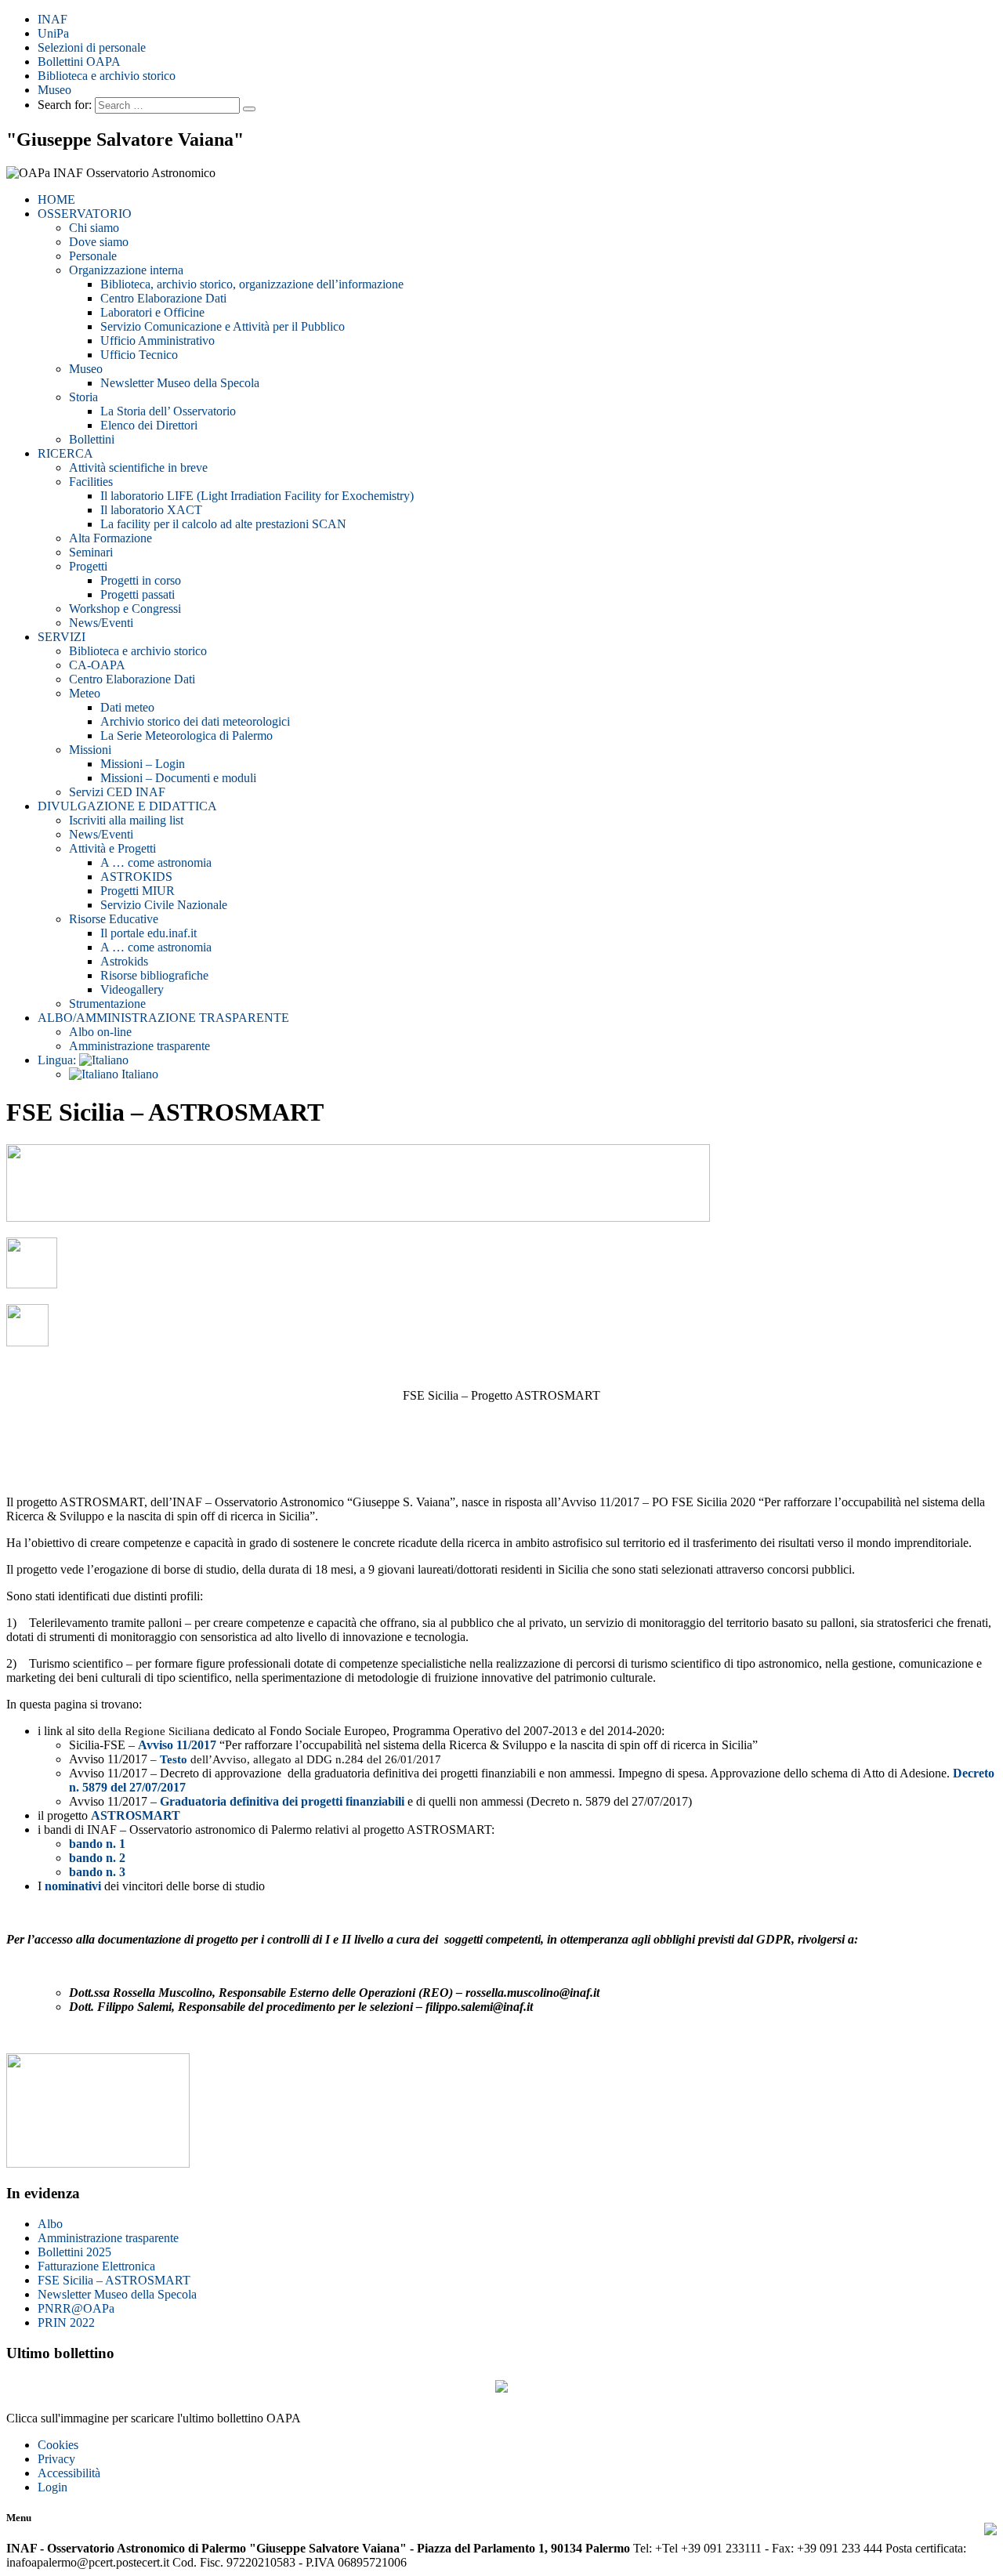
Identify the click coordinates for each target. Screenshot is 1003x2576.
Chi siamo (94, 228)
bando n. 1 (97, 1844)
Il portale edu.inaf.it (148, 933)
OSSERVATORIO (85, 214)
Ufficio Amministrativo (158, 341)
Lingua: (58, 1060)
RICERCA (65, 453)
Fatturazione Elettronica (96, 2266)
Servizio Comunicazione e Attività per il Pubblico (223, 326)
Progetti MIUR (138, 891)
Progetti (88, 566)
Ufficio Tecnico (139, 355)
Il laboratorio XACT (151, 510)
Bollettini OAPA (79, 62)
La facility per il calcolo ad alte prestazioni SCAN (223, 524)
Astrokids (124, 961)
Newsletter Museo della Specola (180, 383)
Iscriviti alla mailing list (126, 820)
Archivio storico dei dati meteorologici (195, 721)
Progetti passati (138, 594)
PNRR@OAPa (76, 2308)
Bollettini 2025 (74, 2252)
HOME (56, 199)
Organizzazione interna (126, 270)
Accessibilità (69, 2473)
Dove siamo (99, 242)
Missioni (90, 750)
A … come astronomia (156, 862)
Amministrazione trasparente (139, 1046)
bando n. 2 (97, 1858)
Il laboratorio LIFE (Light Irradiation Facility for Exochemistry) (257, 496)
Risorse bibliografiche (154, 975)
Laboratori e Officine (152, 312)
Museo (54, 90)
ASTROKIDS (136, 877)
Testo (174, 1759)
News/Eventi (101, 623)
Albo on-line (100, 1032)
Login (53, 2487)
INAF (53, 19)
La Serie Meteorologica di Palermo (186, 735)
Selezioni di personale (92, 47)
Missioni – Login (143, 764)
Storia (83, 397)
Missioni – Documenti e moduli (178, 778)
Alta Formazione (110, 538)
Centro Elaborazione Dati (163, 298)
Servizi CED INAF (117, 792)
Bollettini (92, 439)
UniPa (53, 33)
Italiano (138, 1074)
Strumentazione (107, 1004)
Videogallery (132, 989)
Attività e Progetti (112, 848)
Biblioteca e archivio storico (107, 76)
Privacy (56, 2459)
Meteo (85, 693)
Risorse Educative (114, 919)
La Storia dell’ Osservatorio (168, 411)
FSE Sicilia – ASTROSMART (114, 2280)
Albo (50, 2224)
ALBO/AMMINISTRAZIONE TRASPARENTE (163, 1018)
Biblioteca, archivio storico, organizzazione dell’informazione (252, 284)
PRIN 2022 (66, 2322)
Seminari (91, 552)
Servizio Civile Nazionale (164, 905)
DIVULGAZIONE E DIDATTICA (127, 806)
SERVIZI (62, 637)
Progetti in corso (141, 580)
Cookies (58, 2445)
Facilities (91, 482)
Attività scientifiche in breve (138, 467)
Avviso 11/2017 (177, 1745)
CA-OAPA (97, 665)
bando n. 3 (97, 1872)
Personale (93, 256)
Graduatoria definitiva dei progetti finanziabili (282, 1801)
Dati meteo (127, 707)
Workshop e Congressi (125, 609)
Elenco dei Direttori (149, 425)
